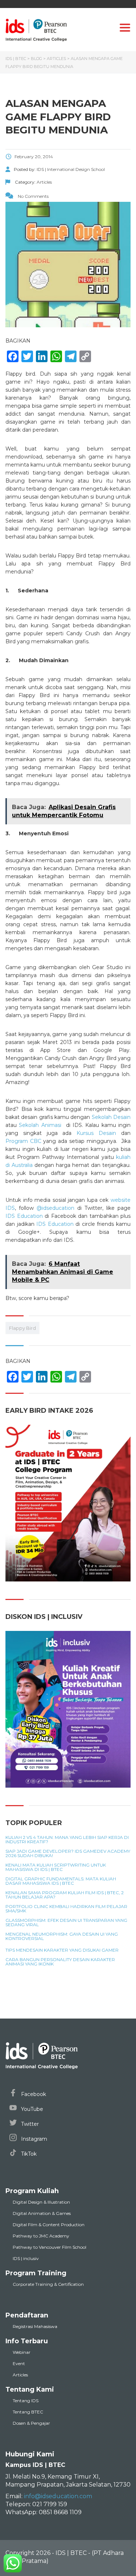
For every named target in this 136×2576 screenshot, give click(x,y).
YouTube (31, 2109)
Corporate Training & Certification (48, 2284)
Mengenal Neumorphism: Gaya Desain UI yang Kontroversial (62, 1936)
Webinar (22, 2352)
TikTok (28, 2154)
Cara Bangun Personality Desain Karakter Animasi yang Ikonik (60, 1962)
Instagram (33, 2139)
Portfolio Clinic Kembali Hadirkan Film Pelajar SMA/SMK (66, 1909)
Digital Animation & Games (42, 2213)
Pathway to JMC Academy (41, 2236)
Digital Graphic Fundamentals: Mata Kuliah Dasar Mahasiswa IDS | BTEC (61, 1881)
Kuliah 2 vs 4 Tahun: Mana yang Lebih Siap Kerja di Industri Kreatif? (67, 1840)
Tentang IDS (26, 2401)
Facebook (33, 2094)
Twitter (29, 2124)
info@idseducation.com (58, 2496)
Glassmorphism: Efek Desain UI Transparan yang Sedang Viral (66, 1923)
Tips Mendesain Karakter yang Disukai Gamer (62, 1950)
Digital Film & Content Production (49, 2225)
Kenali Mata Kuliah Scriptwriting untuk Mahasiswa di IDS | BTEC (56, 1867)
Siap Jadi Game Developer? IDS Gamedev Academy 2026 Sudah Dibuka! (68, 1853)
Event (19, 2363)
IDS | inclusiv (26, 2258)
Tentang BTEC (28, 2412)
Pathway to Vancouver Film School (50, 2247)
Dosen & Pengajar (31, 2423)
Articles (20, 2375)
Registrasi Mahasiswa (35, 2326)
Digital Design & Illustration (41, 2202)
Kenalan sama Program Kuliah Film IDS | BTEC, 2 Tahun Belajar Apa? (65, 1895)
